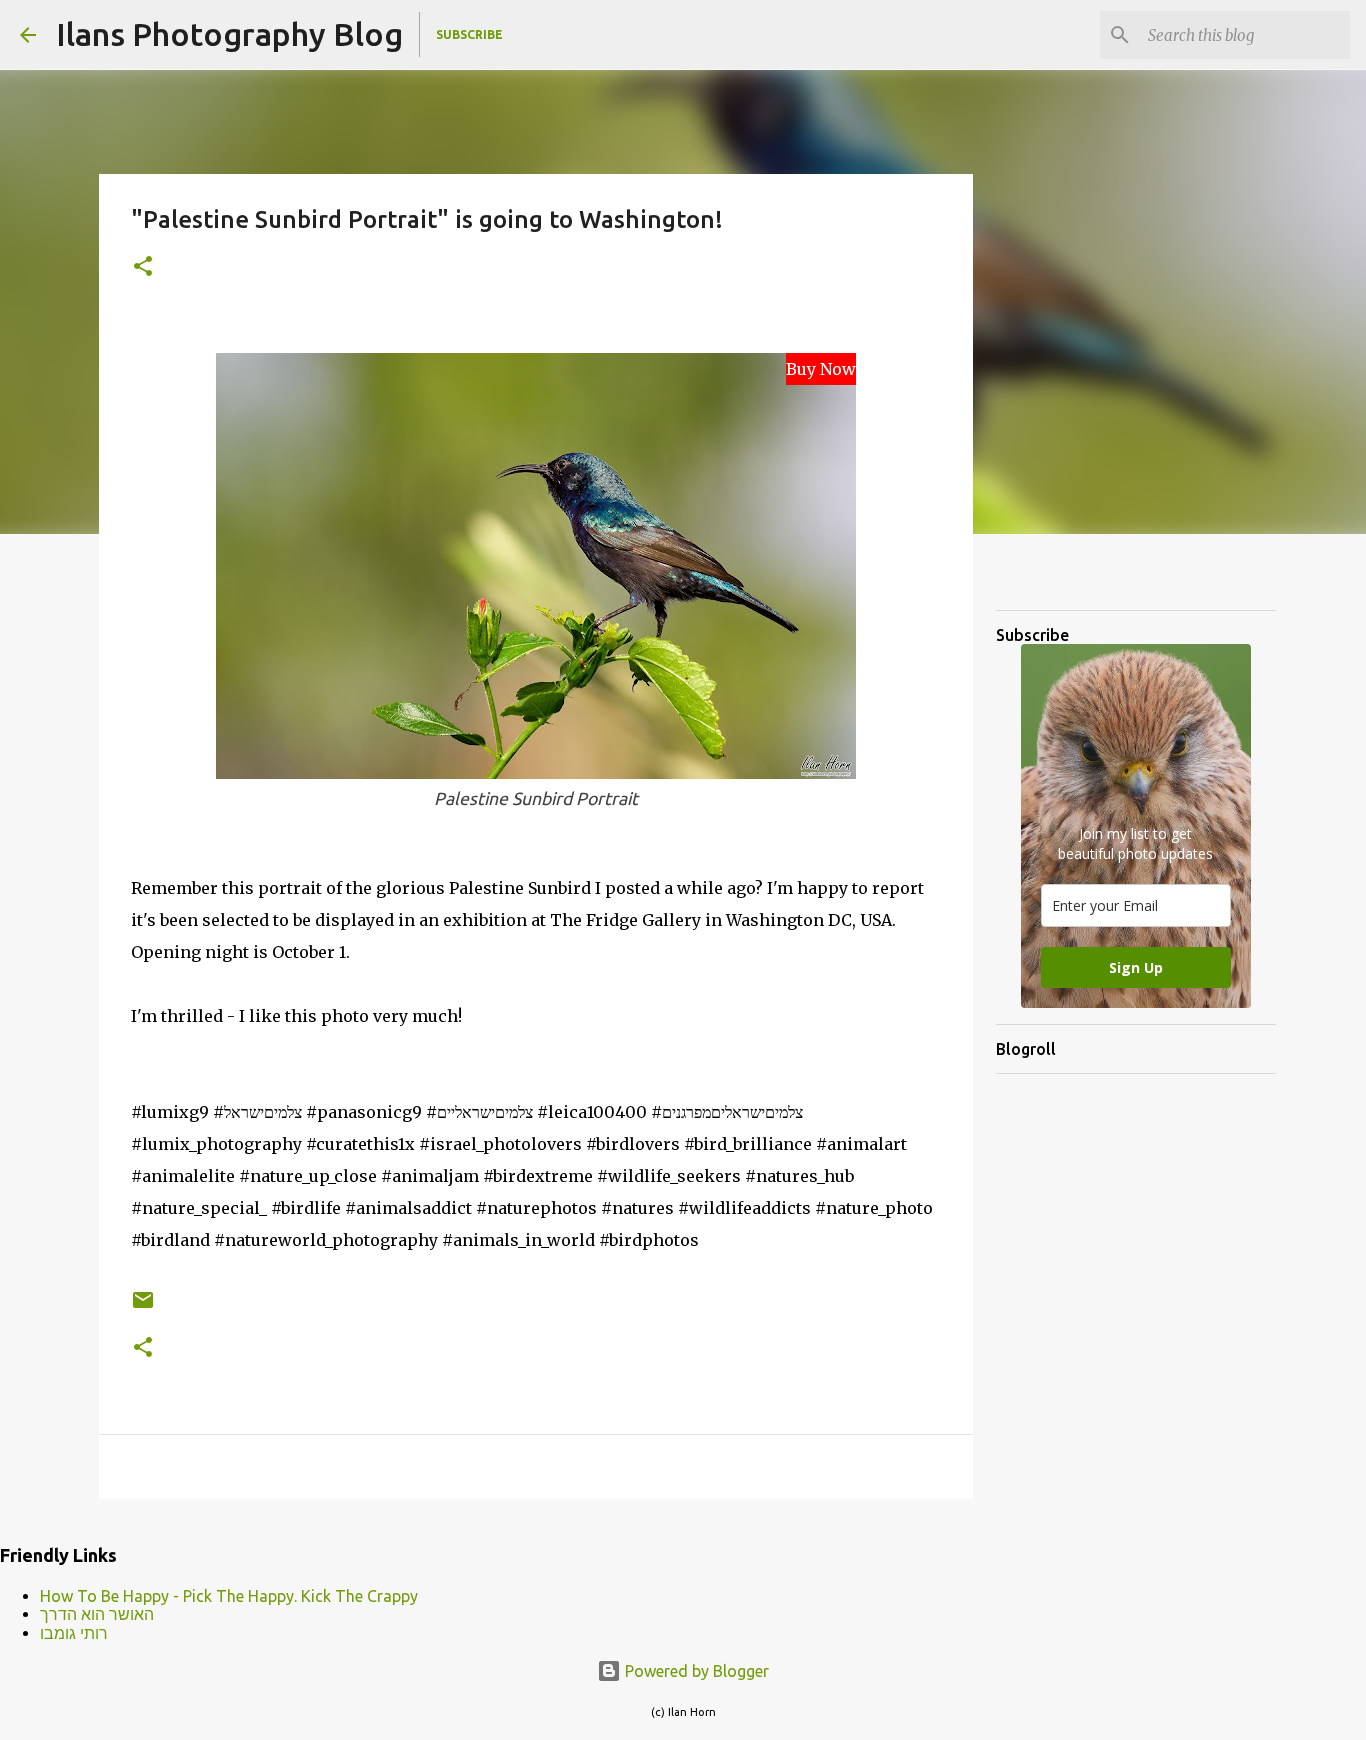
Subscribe (469, 34)
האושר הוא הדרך (97, 1614)
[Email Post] (143, 1307)
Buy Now (821, 369)
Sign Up (1136, 967)
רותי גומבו (74, 1633)
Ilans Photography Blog (229, 34)
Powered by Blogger (695, 1671)
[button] (143, 267)
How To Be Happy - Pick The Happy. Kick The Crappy (229, 1596)
